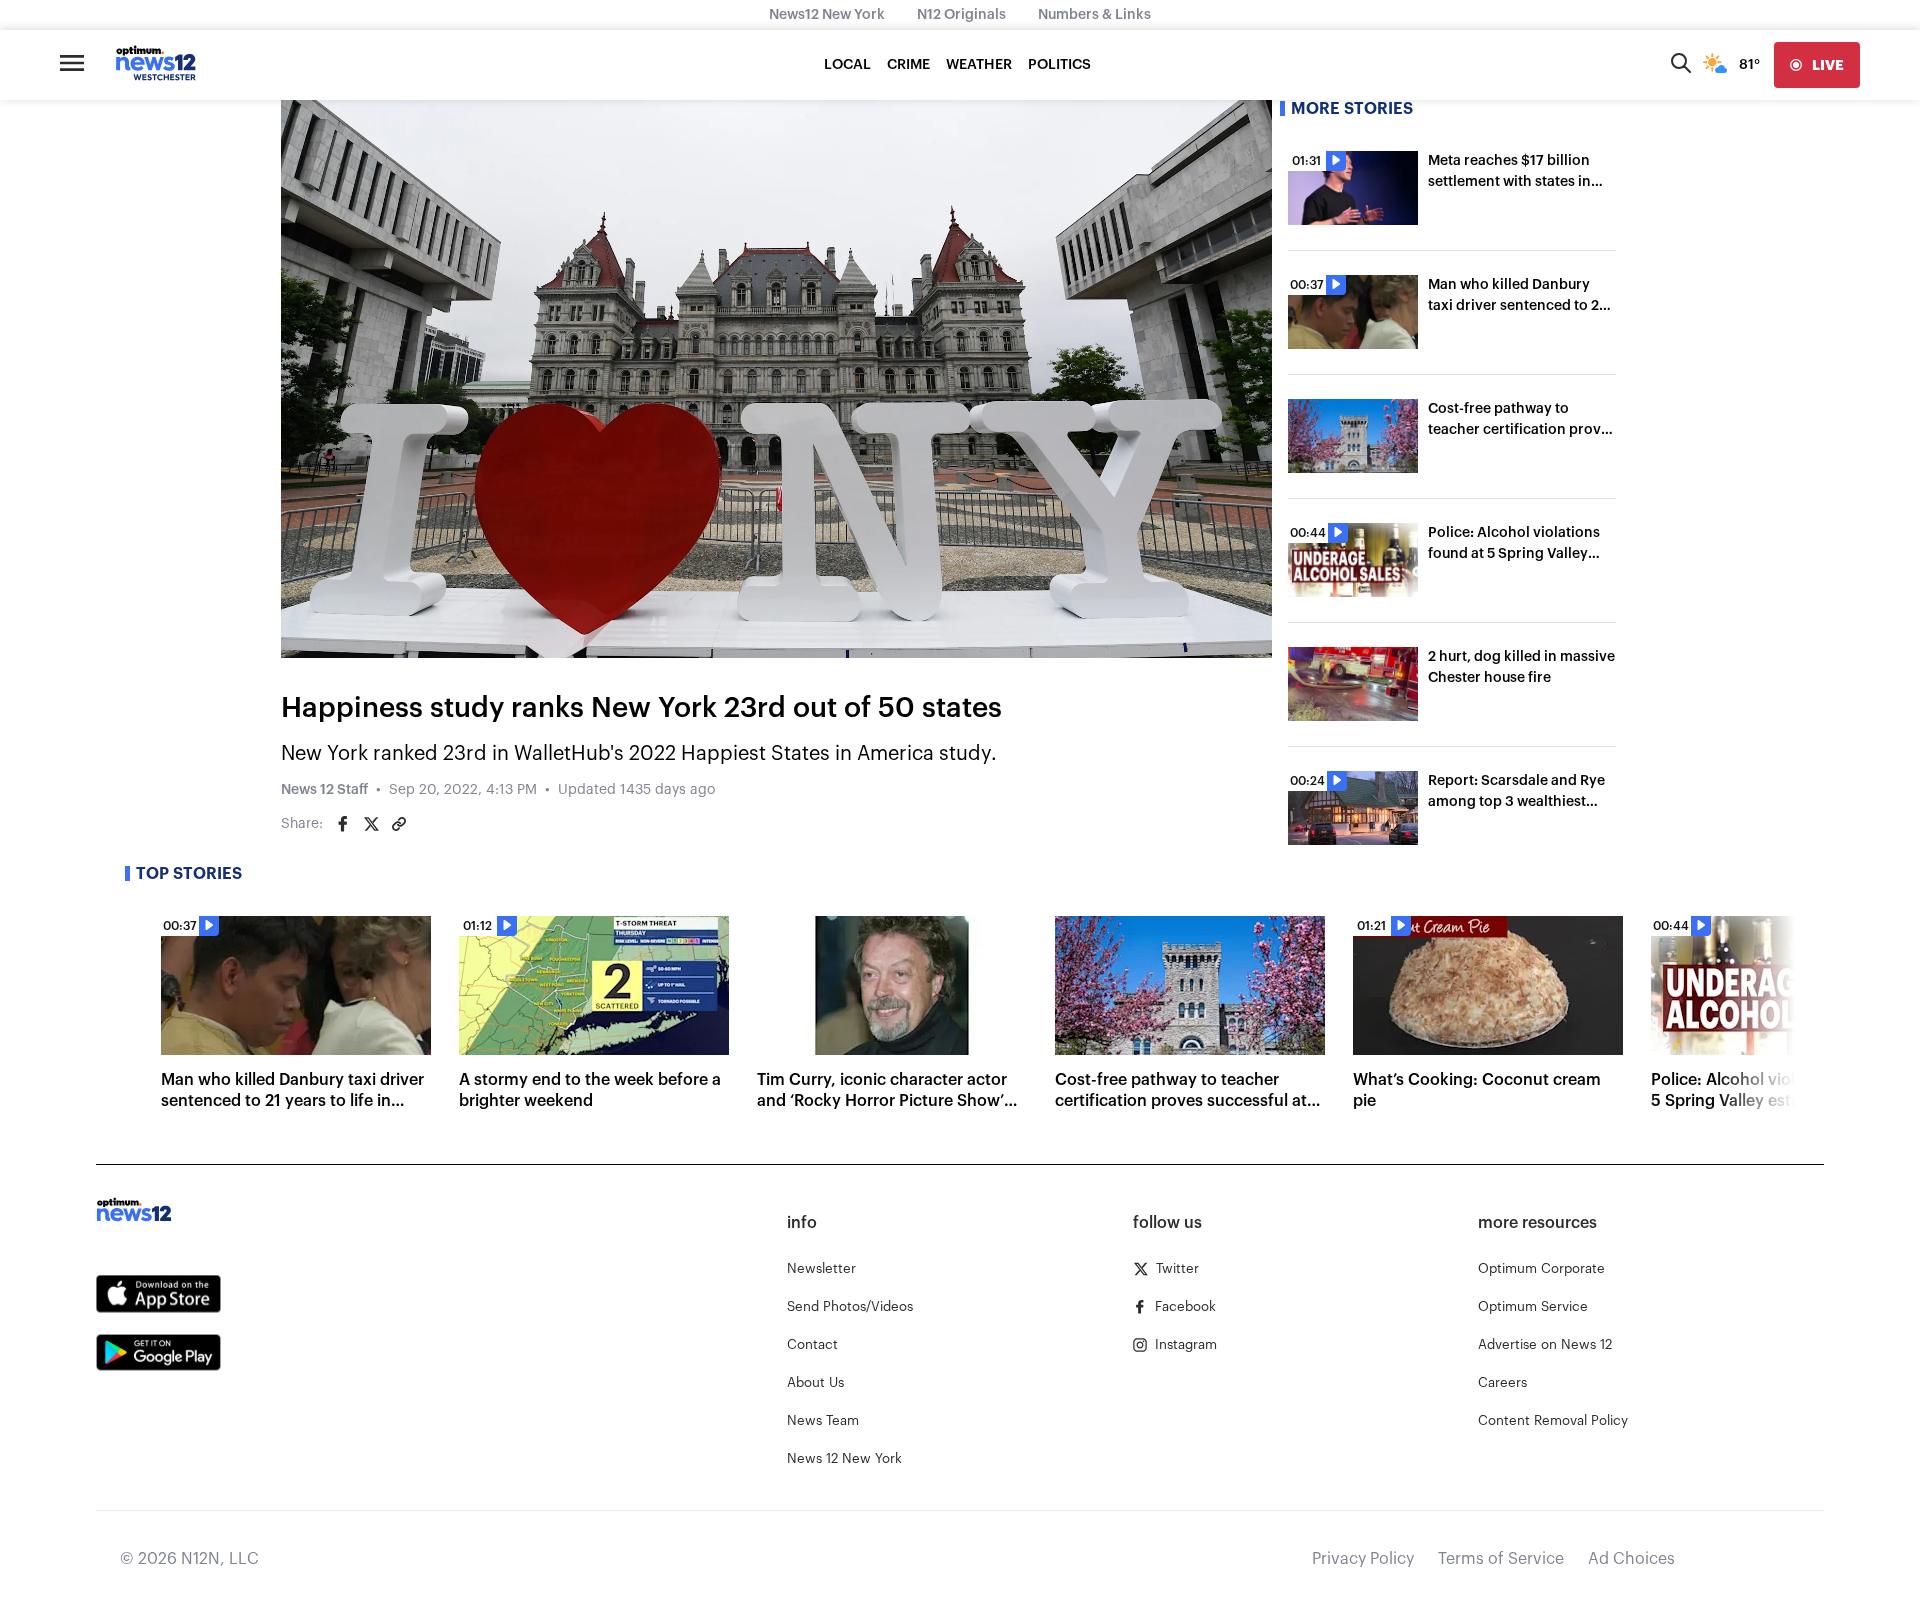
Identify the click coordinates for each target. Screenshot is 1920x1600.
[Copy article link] (399, 824)
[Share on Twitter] (371, 824)
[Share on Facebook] (343, 824)
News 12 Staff (324, 790)
